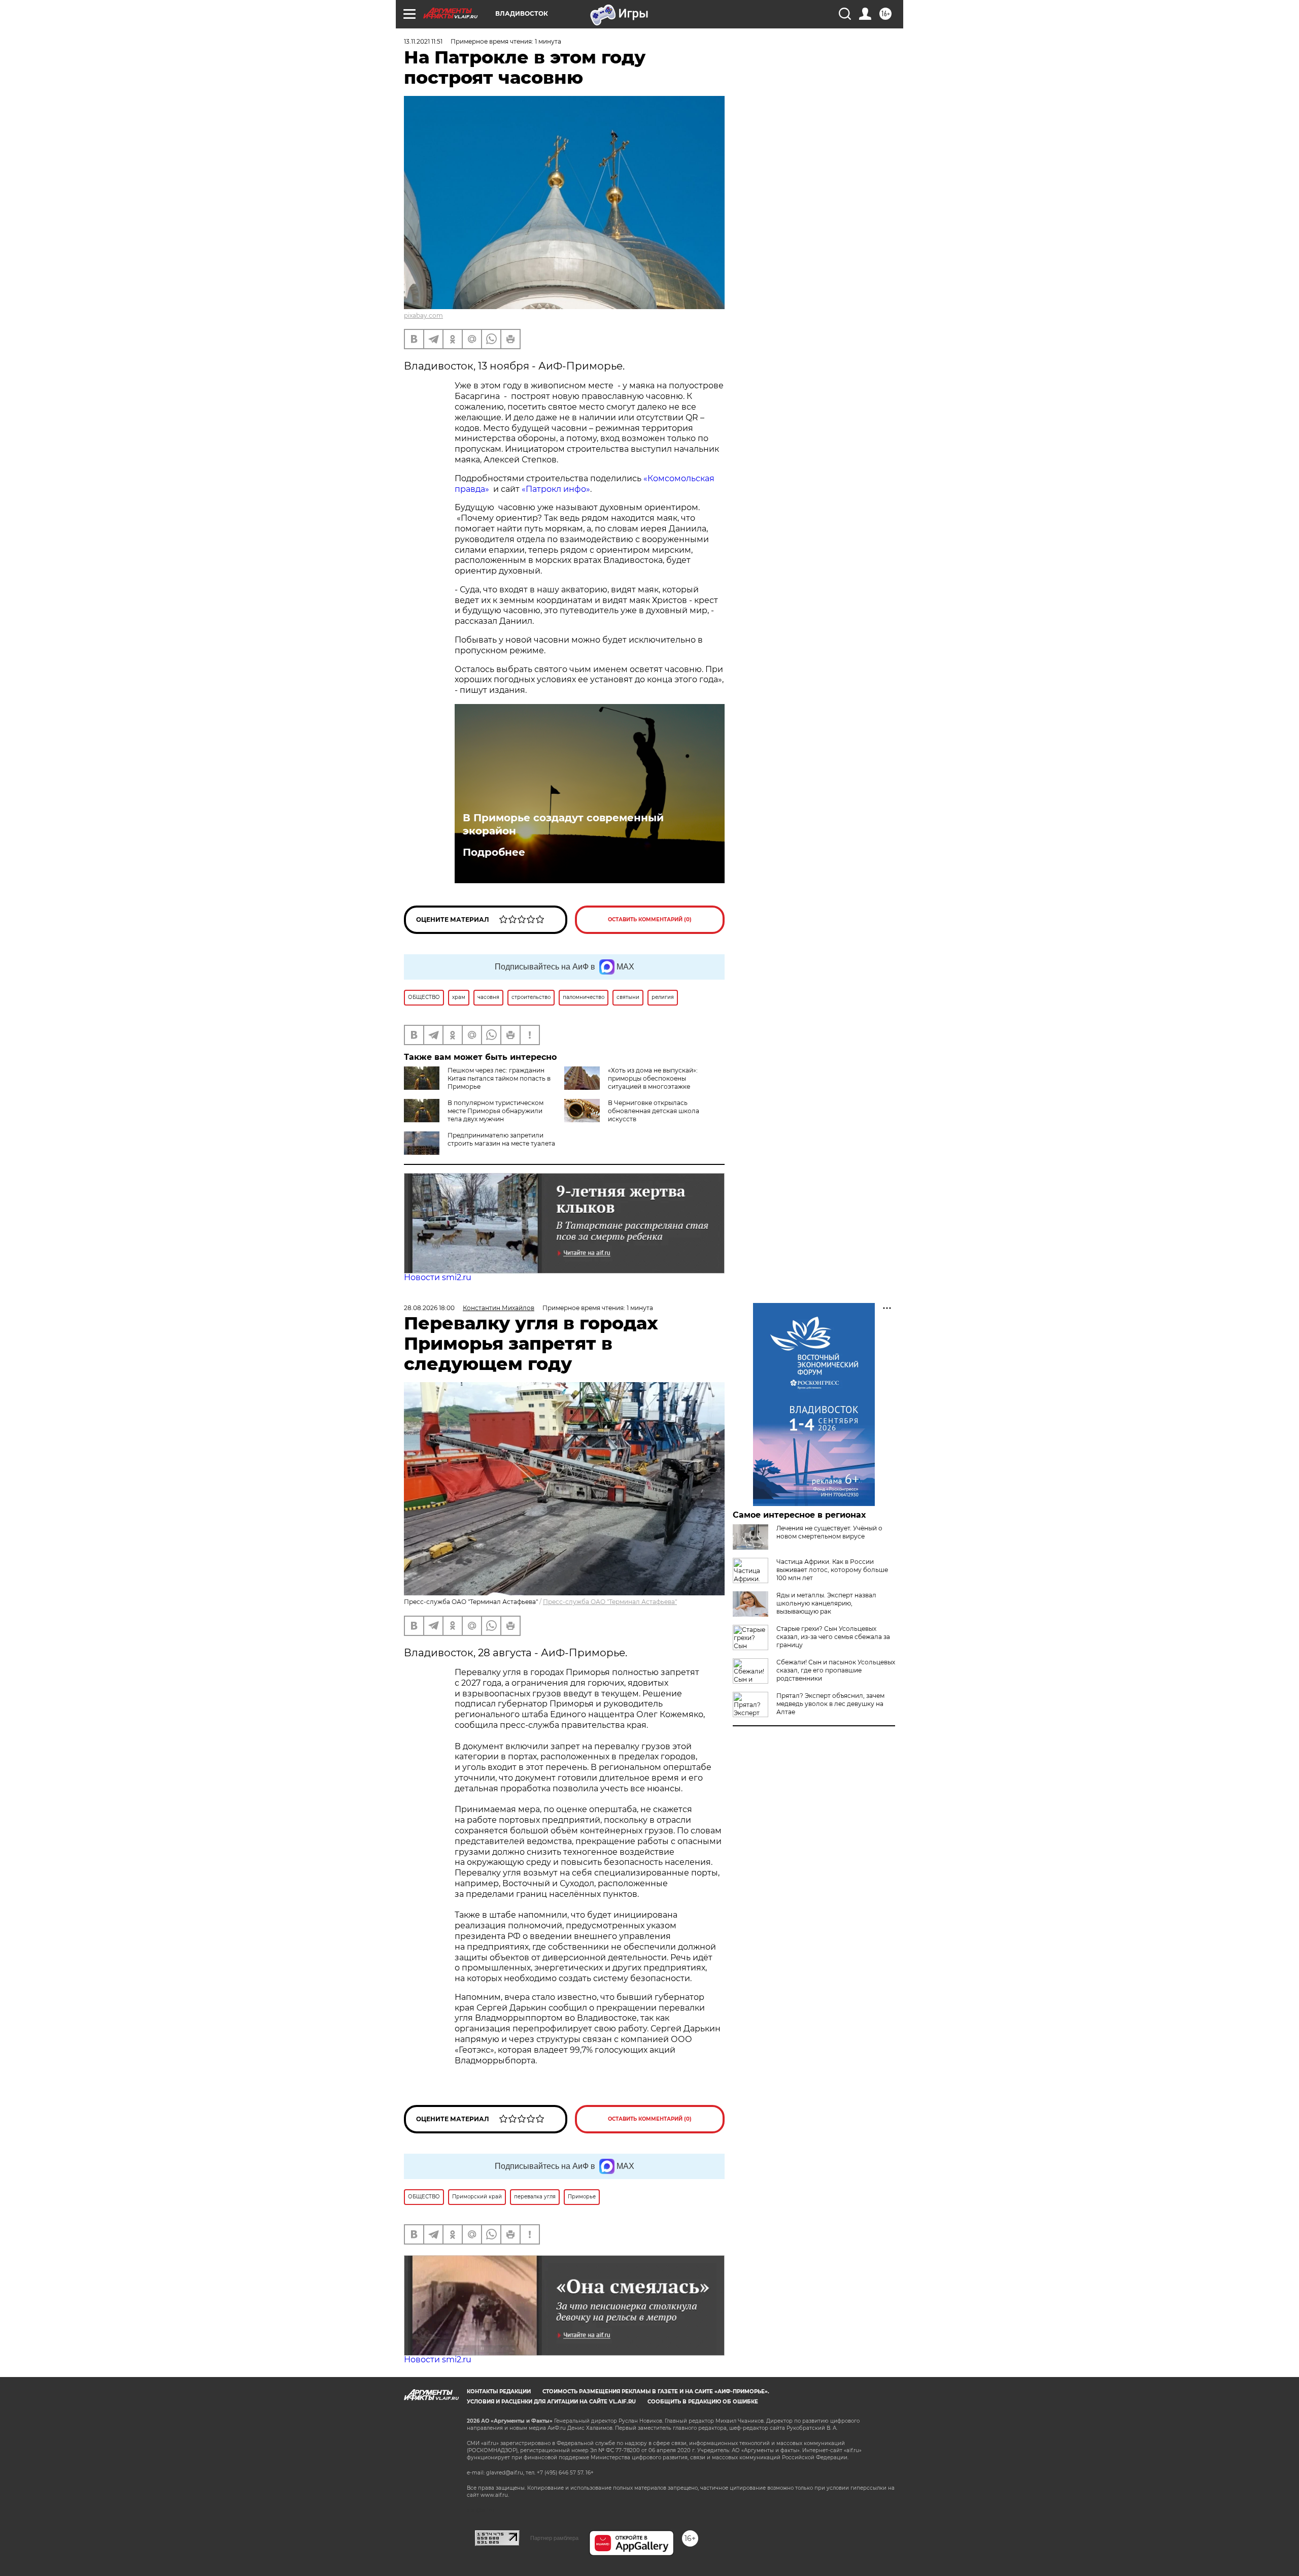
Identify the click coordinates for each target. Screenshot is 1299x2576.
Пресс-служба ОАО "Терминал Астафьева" (610, 1602)
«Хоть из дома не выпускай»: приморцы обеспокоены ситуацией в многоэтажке (653, 1078)
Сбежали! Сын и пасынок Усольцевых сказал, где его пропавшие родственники (836, 1670)
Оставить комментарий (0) (650, 919)
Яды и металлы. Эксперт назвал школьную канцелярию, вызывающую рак (826, 1603)
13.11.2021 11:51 (423, 41)
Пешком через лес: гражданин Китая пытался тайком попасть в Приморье (499, 1078)
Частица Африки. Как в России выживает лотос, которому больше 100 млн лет (832, 1570)
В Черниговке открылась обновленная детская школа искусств (654, 1111)
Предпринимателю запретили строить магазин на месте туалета (501, 1139)
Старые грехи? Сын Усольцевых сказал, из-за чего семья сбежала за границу (833, 1637)
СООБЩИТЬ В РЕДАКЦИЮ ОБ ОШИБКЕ (703, 2402)
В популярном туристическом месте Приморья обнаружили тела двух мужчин (495, 1111)
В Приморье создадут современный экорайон (563, 824)
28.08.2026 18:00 (429, 1308)
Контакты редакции (499, 2391)
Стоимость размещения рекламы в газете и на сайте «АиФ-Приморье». (656, 2391)
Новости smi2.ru (438, 1277)
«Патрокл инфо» (556, 489)
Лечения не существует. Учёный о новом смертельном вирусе (829, 1532)
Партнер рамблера (554, 2538)
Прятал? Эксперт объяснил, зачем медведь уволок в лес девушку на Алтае (830, 1704)
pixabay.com (423, 315)
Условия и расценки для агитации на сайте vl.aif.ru (551, 2402)
